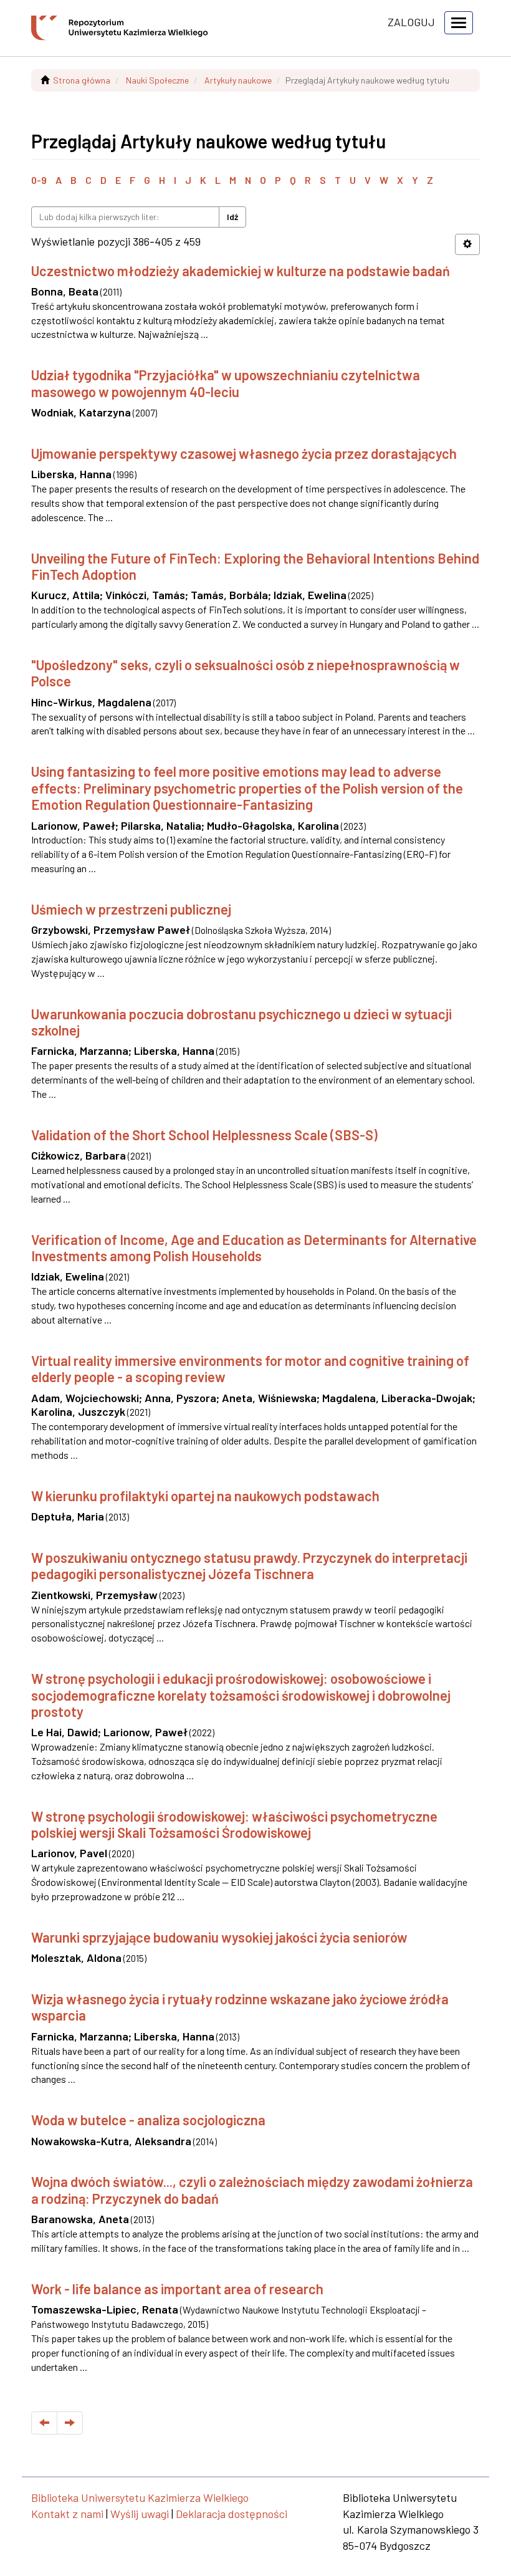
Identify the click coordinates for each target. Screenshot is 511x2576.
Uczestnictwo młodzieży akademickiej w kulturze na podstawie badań (241, 271)
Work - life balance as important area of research (177, 2289)
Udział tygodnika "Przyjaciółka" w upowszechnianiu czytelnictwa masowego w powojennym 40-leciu (226, 383)
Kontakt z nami (67, 2514)
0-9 (39, 180)
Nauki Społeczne (157, 80)
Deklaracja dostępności (232, 2514)
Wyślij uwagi (140, 2514)
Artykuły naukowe (238, 80)
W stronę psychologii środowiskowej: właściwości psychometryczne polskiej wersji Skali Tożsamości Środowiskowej (234, 1824)
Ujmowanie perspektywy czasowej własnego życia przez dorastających (244, 453)
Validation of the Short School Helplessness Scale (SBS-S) (204, 1135)
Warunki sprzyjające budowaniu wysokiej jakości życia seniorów (219, 1937)
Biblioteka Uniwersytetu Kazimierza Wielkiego (140, 2497)
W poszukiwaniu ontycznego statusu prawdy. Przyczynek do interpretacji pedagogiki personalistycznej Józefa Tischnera (249, 1565)
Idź (232, 217)
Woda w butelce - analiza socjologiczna (148, 2120)
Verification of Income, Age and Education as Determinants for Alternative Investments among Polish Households (254, 1247)
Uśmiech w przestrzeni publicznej (131, 909)
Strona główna (82, 80)
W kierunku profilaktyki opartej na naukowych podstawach (205, 1496)
